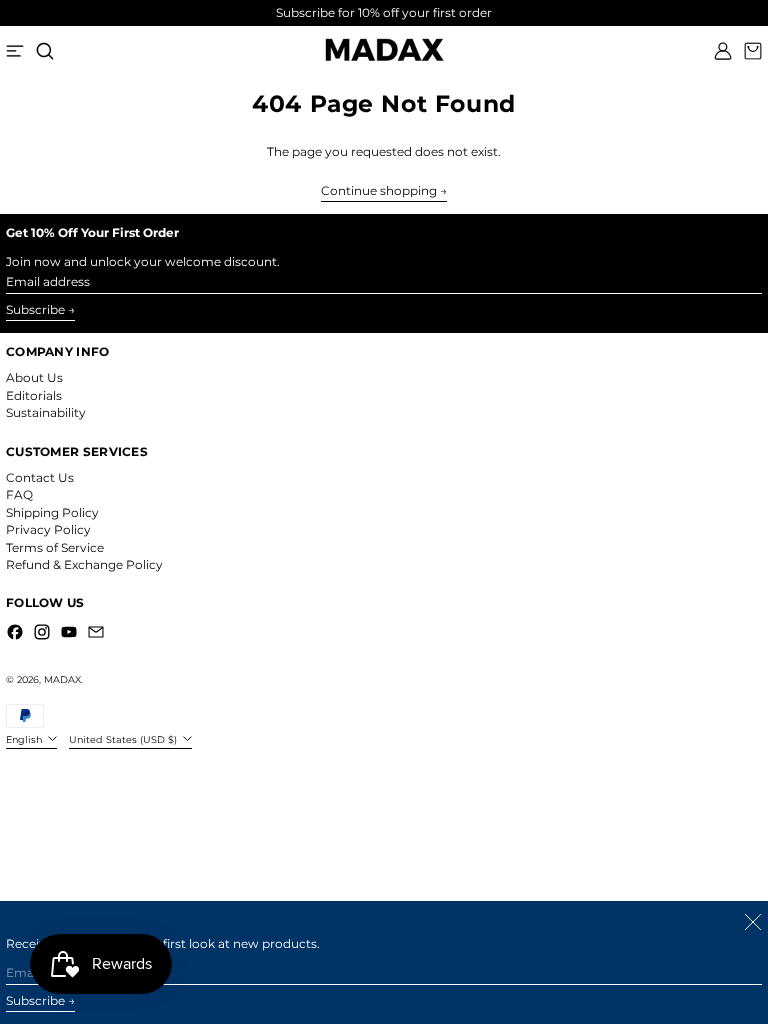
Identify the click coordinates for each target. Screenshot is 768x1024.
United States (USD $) (124, 739)
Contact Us (40, 477)
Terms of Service (55, 547)
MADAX (62, 679)
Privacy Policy (48, 529)
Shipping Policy (52, 512)
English (25, 739)
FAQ (19, 494)
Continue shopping (379, 191)
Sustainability (46, 412)
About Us (34, 377)
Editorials (34, 395)
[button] (45, 51)
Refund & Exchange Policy (84, 564)
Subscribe (35, 309)
